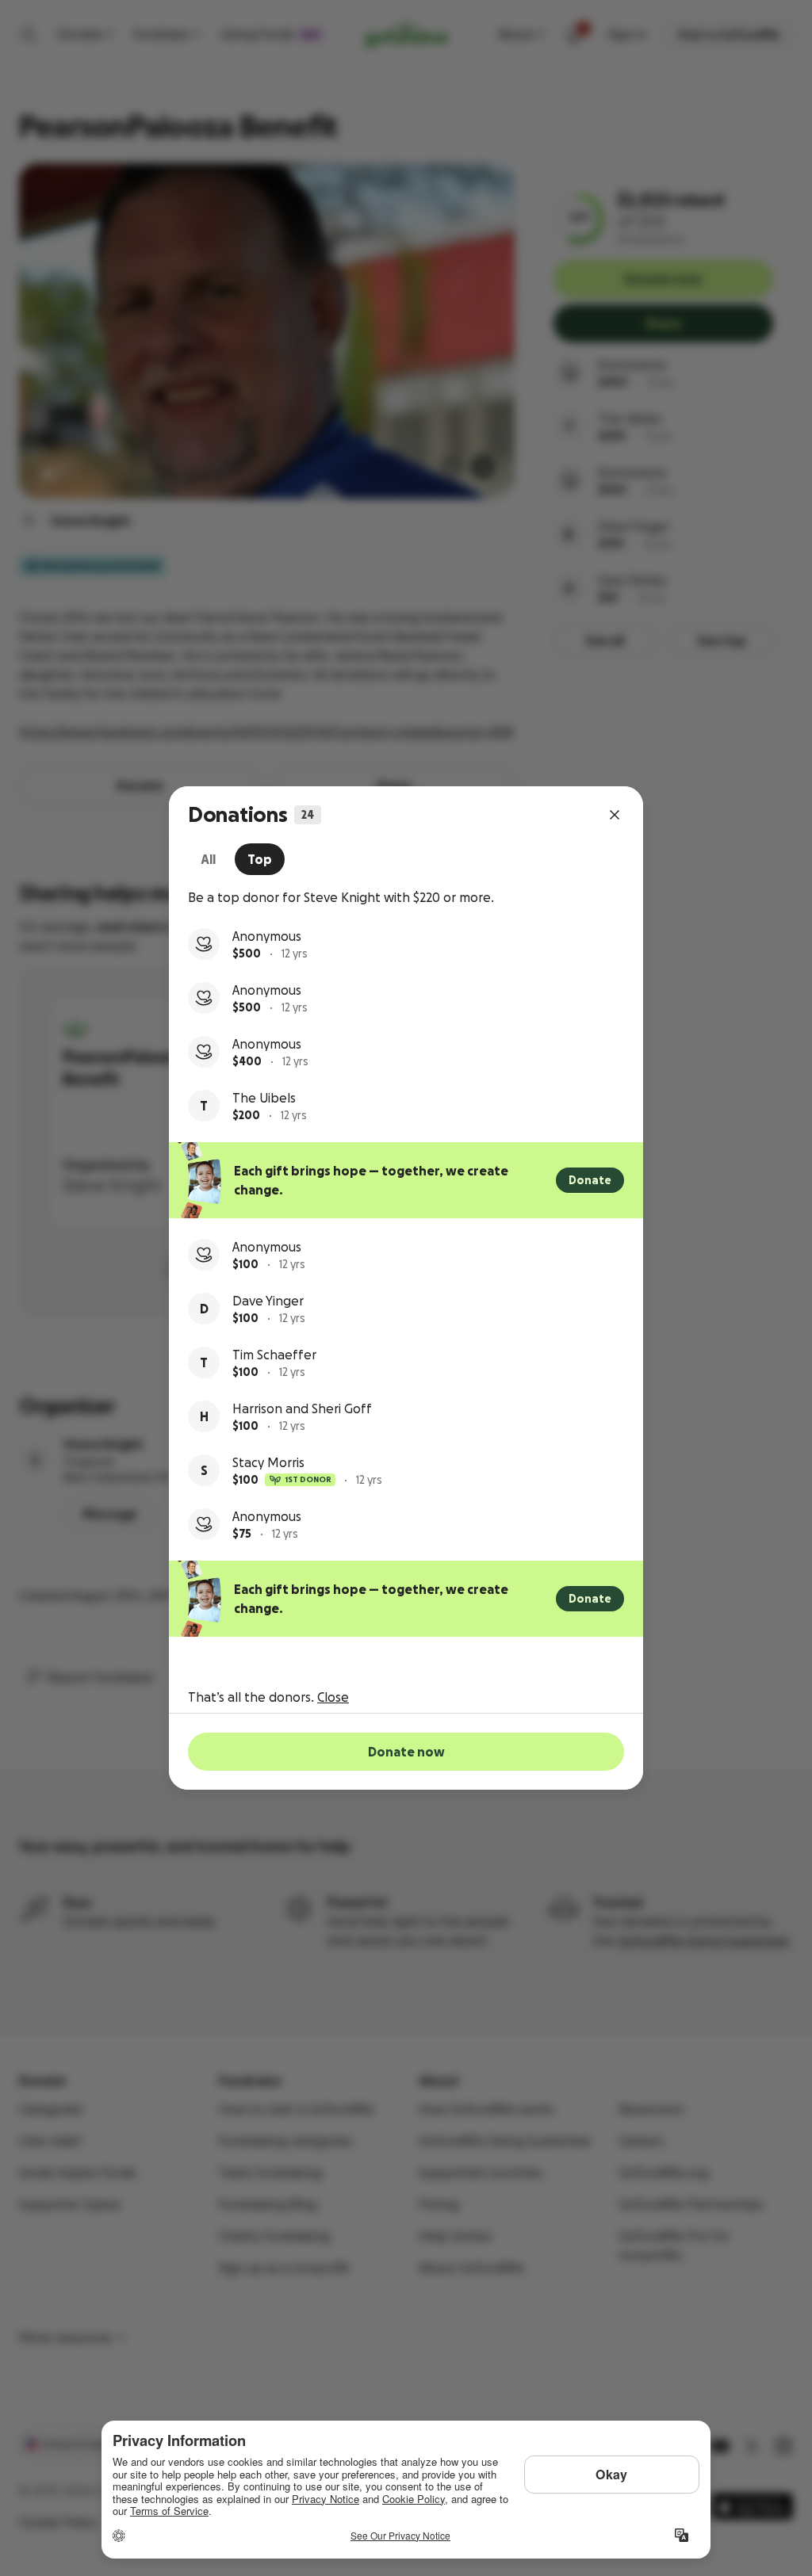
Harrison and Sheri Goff (302, 1408)
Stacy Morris (268, 1462)
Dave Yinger (268, 1301)
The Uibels (264, 1098)
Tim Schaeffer (274, 1355)
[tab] (208, 859)
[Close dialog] (615, 815)
